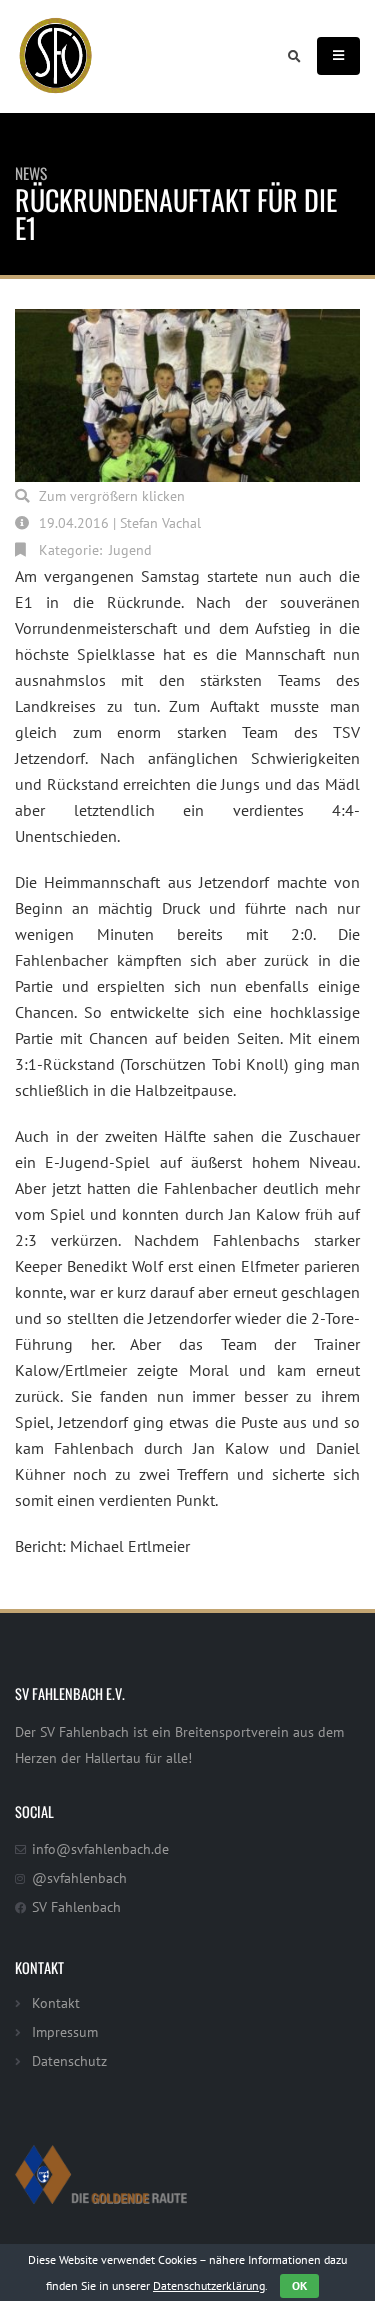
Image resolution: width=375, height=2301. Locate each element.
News (31, 173)
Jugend (130, 549)
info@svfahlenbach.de (100, 1848)
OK (299, 2285)
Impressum (65, 2031)
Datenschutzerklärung (209, 2285)
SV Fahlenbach (76, 1906)
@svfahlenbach (79, 1877)
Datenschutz (69, 2060)
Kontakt (56, 2002)
